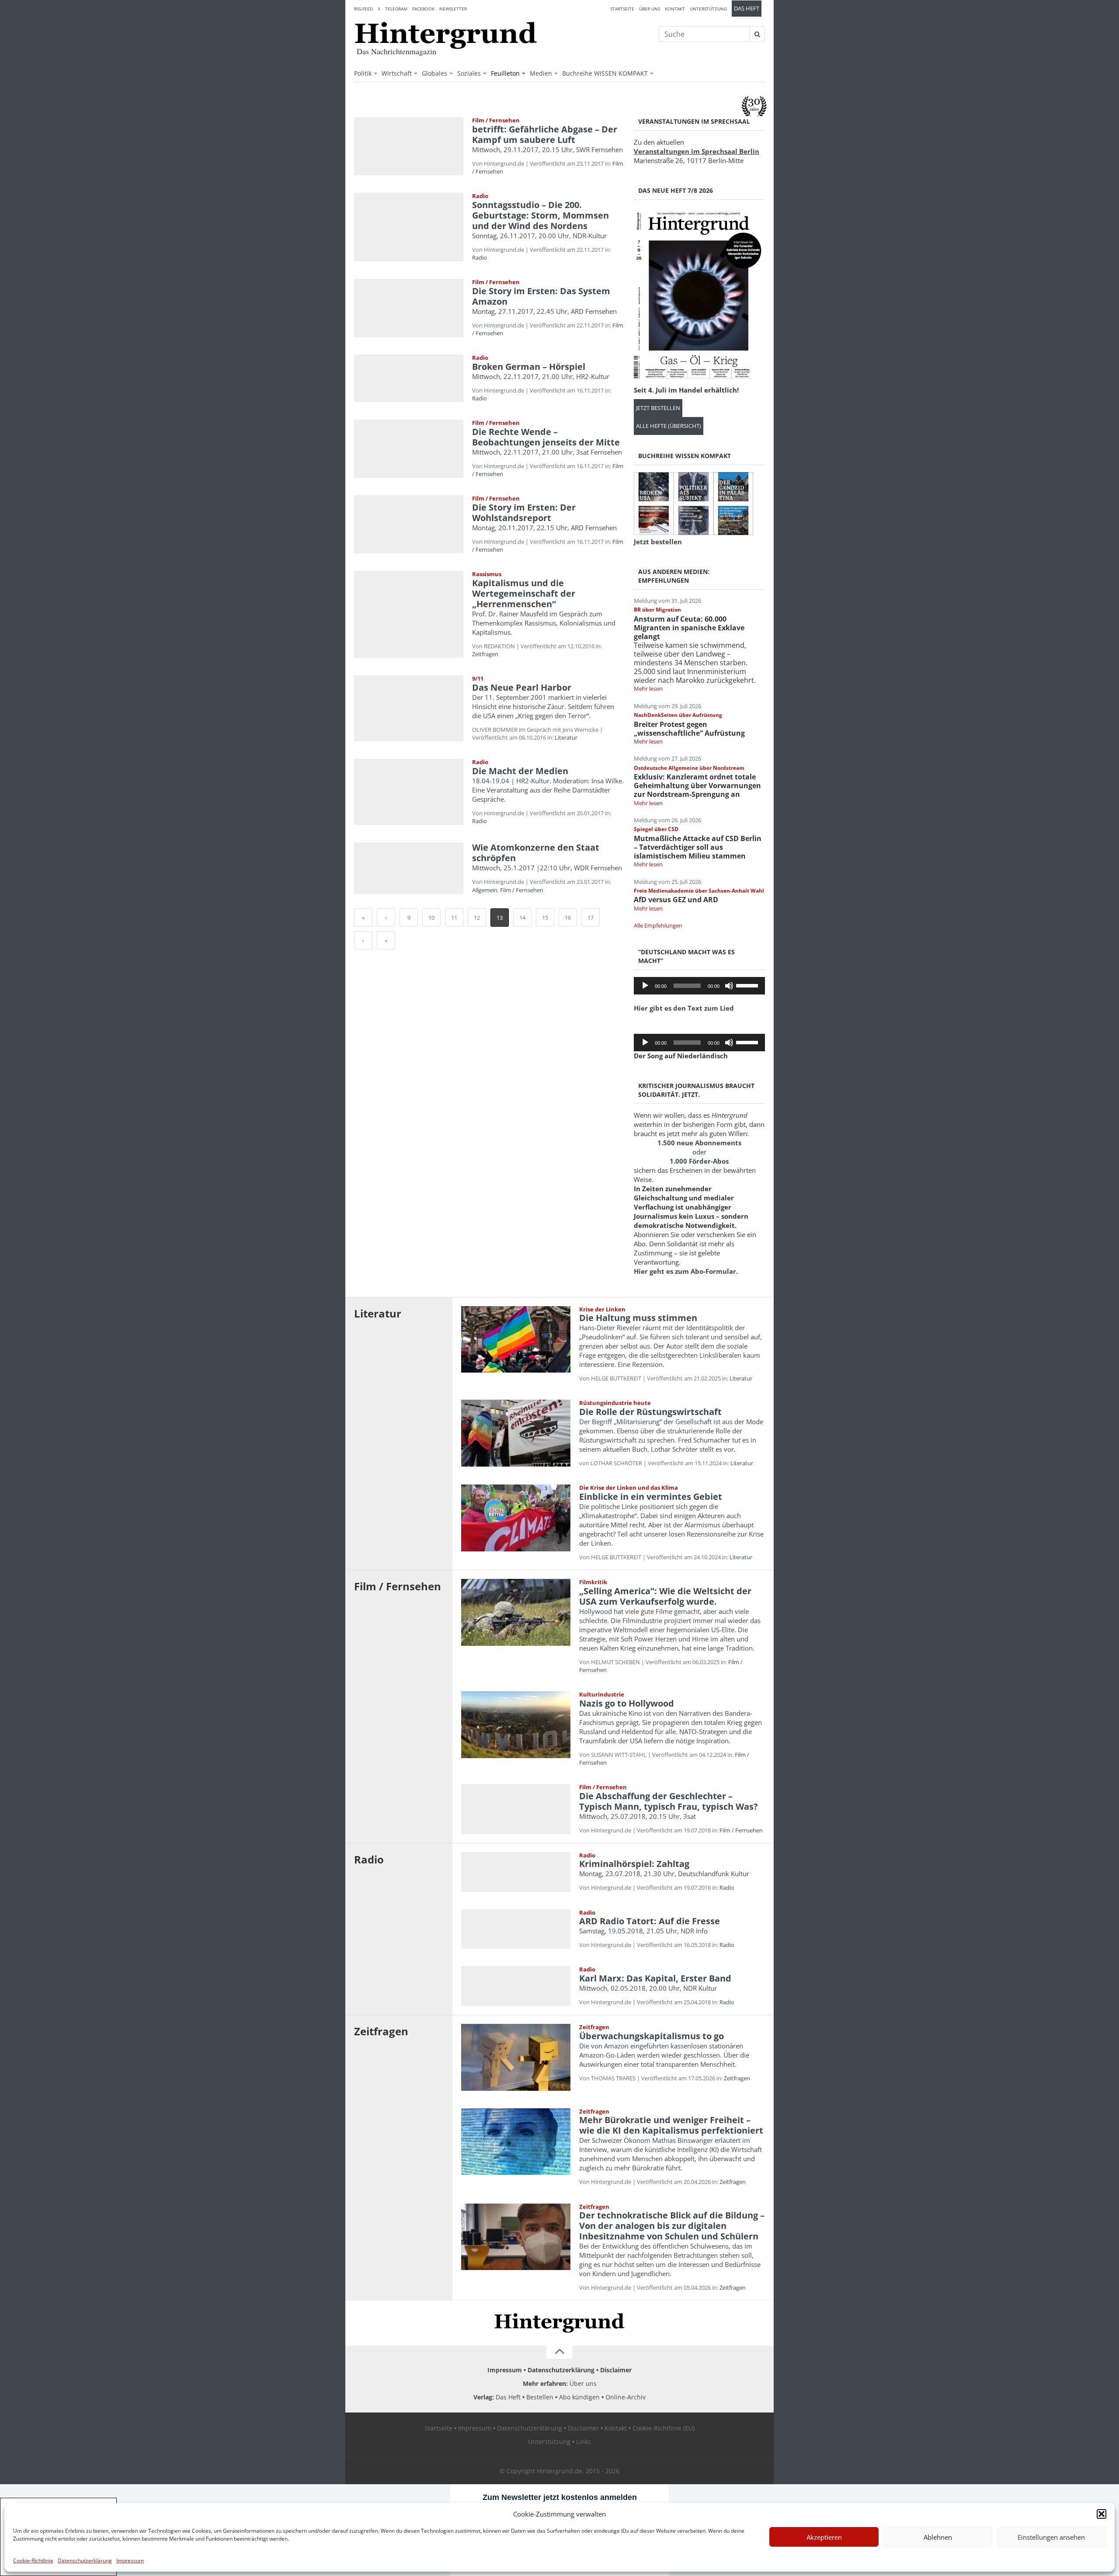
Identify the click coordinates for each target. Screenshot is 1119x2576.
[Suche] (757, 34)
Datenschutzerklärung (85, 2560)
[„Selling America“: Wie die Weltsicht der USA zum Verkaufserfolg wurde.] (516, 1612)
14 (522, 918)
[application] (699, 986)
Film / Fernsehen (522, 890)
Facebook (423, 9)
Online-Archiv (626, 2397)
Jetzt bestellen (658, 408)
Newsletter (453, 9)
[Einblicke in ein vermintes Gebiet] (516, 1518)
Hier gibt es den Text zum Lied (684, 1008)
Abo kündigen (579, 2397)
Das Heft (747, 9)
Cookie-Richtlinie (33, 2560)
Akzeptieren (824, 2537)
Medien (541, 73)
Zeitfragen (485, 654)
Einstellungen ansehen (1051, 2537)
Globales (434, 73)
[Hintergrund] (446, 35)
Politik (363, 73)
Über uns (650, 9)
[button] (1102, 2514)
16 (568, 918)
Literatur (566, 737)
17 (591, 918)
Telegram (396, 9)
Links (584, 2442)
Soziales (469, 73)
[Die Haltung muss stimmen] (516, 1340)
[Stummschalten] (729, 986)
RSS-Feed (363, 9)
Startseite (622, 9)
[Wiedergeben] (645, 986)
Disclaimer (616, 2370)
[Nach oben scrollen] (559, 2352)
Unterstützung (708, 9)
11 (454, 918)
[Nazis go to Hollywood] (516, 1725)
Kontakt (675, 9)
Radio (480, 257)
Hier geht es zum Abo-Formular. (686, 1271)
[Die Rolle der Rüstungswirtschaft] (516, 1433)
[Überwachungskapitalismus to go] (516, 2057)
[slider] (748, 985)
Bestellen (540, 2397)
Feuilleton (505, 73)
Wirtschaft (397, 73)
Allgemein (485, 890)
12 (477, 918)
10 (431, 918)
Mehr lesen (648, 688)
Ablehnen (938, 2537)
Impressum (130, 2560)
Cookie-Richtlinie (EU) (664, 2428)
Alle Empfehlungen (658, 925)
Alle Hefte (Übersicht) (669, 426)
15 (545, 918)
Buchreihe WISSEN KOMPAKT (605, 73)
